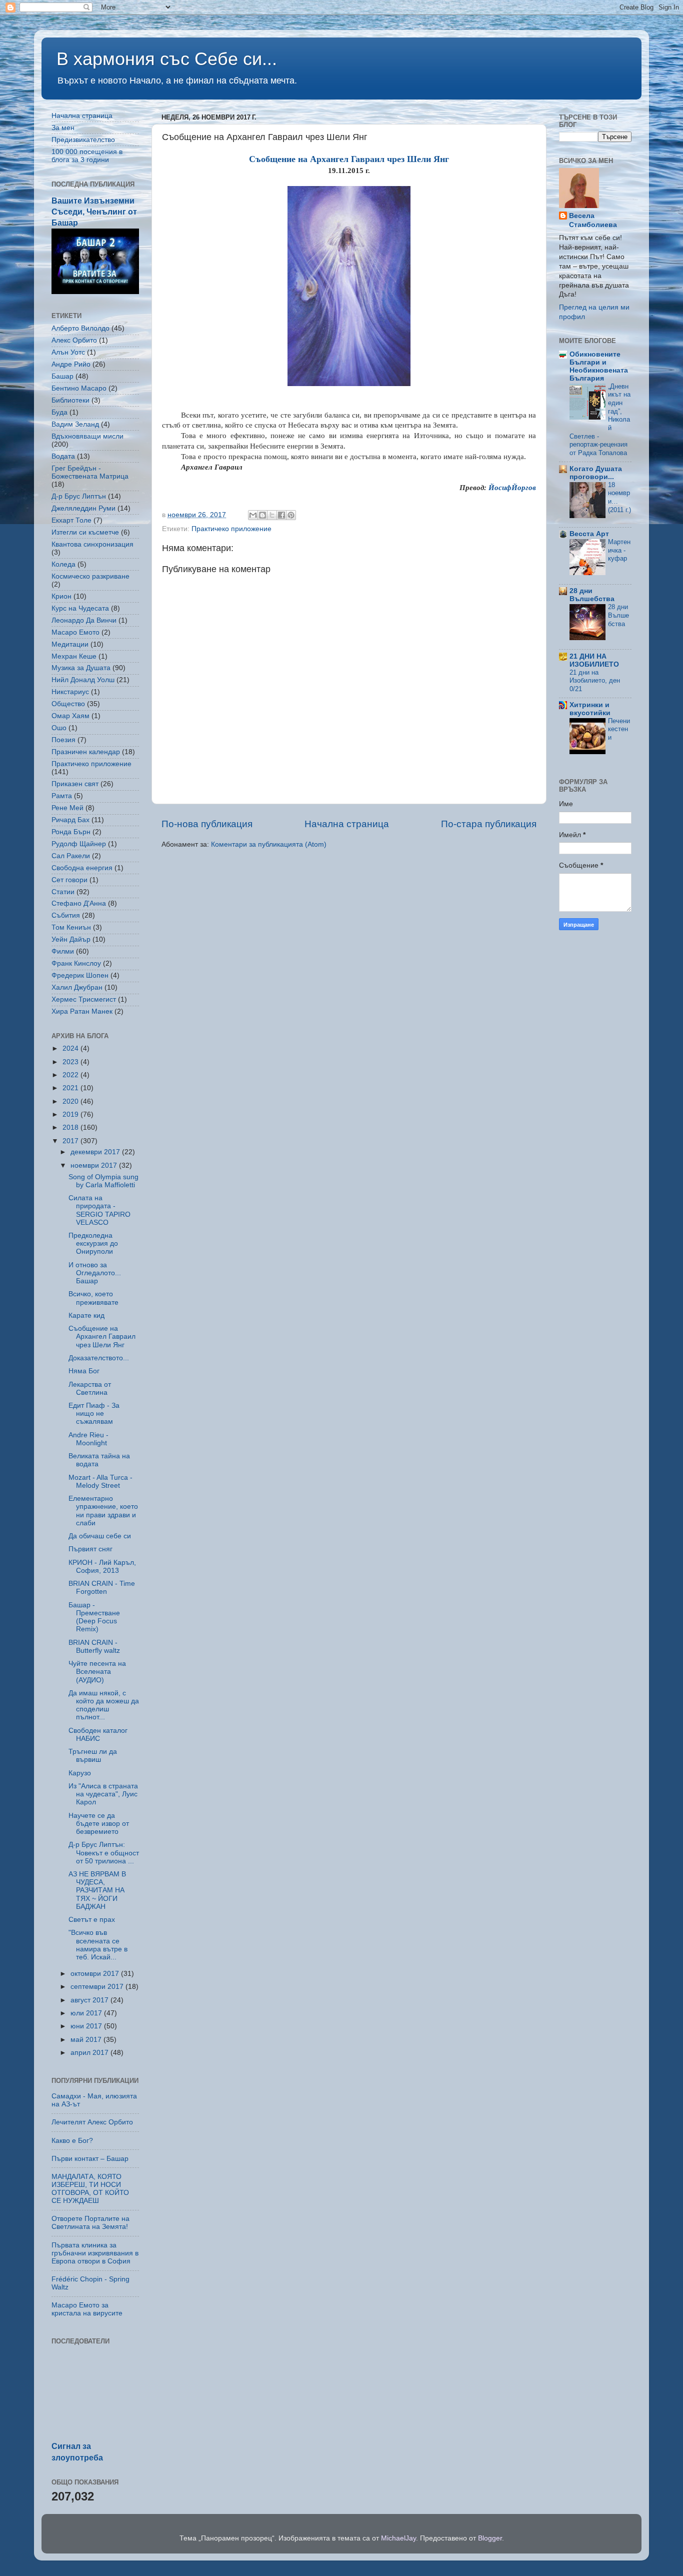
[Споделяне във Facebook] (281, 515)
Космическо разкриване (90, 576)
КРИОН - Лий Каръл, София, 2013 (102, 1567)
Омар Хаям (70, 716)
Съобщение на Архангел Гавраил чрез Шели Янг (102, 1337)
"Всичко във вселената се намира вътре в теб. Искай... (98, 1945)
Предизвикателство (83, 140)
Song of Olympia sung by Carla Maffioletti (103, 1181)
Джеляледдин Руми (83, 508)
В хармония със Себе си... (167, 59)
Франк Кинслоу (76, 963)
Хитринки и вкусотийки (590, 709)
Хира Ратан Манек (82, 1011)
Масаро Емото (75, 632)
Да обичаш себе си (100, 1536)
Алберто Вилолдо (80, 328)
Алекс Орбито (74, 340)
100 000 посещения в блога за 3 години (87, 156)
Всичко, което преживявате (93, 1298)
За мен (63, 128)
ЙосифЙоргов (512, 488)
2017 (71, 1141)
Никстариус (70, 692)
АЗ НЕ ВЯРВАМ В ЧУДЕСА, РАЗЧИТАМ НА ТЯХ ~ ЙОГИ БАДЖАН (97, 1890)
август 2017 (90, 2000)
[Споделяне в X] (272, 515)
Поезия (63, 740)
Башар (62, 376)
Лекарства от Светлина (90, 1389)
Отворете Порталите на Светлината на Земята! (90, 2223)
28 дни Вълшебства (592, 595)
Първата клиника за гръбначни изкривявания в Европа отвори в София (95, 2253)
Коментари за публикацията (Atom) (269, 844)
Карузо (80, 1773)
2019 (71, 1114)
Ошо (59, 728)
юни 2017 (87, 2026)
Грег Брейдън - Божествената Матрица (90, 472)
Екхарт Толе (71, 520)
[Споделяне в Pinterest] (291, 515)
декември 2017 (96, 1152)
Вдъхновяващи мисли (87, 436)
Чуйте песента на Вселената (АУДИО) (97, 1672)
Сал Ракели (71, 856)
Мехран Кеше (74, 656)
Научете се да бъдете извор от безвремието (99, 1824)
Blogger (490, 2538)
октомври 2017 (96, 1974)
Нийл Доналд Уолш (83, 680)
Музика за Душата (81, 668)
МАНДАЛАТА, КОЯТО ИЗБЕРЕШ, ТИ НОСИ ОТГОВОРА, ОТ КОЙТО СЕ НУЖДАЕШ (90, 2189)
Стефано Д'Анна (79, 903)
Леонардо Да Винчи (84, 620)
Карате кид (86, 1316)
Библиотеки (70, 400)
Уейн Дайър (71, 939)
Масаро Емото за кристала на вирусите (87, 2309)
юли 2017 (87, 2013)
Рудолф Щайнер (79, 844)
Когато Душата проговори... (596, 473)
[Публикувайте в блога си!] (262, 515)
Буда (59, 412)
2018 (71, 1127)
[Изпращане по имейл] (253, 515)
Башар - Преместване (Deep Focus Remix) (94, 1617)
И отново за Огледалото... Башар (95, 1273)
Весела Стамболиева (593, 221)
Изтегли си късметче (85, 532)
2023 (71, 1062)
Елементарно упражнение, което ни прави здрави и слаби (103, 1511)
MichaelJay (398, 2538)
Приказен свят (75, 784)
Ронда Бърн (71, 832)
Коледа (63, 564)
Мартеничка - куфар (619, 550)
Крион (61, 596)
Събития (66, 915)
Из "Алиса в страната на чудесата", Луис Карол (103, 1794)
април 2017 (90, 2053)
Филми (63, 951)
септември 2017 (98, 1987)
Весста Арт (589, 534)
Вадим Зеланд (75, 424)
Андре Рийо (71, 364)
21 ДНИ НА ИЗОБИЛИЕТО (594, 660)
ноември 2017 (95, 1165)
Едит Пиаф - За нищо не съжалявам (94, 1414)
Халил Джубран (77, 987)
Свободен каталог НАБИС (98, 1735)
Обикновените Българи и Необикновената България (599, 366)
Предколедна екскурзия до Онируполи (93, 1243)
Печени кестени (619, 729)
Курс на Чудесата (80, 608)
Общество (68, 704)
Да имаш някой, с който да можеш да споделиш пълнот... (104, 1705)
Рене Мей (67, 808)
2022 (71, 1075)
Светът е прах (92, 1920)
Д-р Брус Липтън (79, 496)
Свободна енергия (82, 868)
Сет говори (69, 880)
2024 (71, 1048)
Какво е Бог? (72, 2141)
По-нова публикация (207, 824)
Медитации (70, 644)
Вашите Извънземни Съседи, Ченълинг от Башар (94, 212)
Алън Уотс (68, 352)
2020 (71, 1101)
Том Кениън (71, 927)
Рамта (62, 796)
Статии (63, 892)
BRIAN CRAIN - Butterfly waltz (94, 1647)
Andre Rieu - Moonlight (88, 1439)
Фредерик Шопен (80, 975)
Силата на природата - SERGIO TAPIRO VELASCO (99, 1210)
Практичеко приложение (231, 529)
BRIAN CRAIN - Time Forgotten (102, 1588)
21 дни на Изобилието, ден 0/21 (595, 681)
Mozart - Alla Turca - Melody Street (100, 1482)
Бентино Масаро (79, 388)
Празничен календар (86, 752)
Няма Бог (84, 1371)
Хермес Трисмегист (84, 999)
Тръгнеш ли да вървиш (93, 1756)
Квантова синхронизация (92, 544)
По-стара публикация (489, 824)
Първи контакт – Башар (90, 2159)
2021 (71, 1088)
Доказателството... (99, 1358)
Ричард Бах (70, 820)
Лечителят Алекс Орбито (92, 2122)
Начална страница (347, 824)
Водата (63, 456)
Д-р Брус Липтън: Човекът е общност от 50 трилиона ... (104, 1853)
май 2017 (87, 2040)
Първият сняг (90, 1549)
